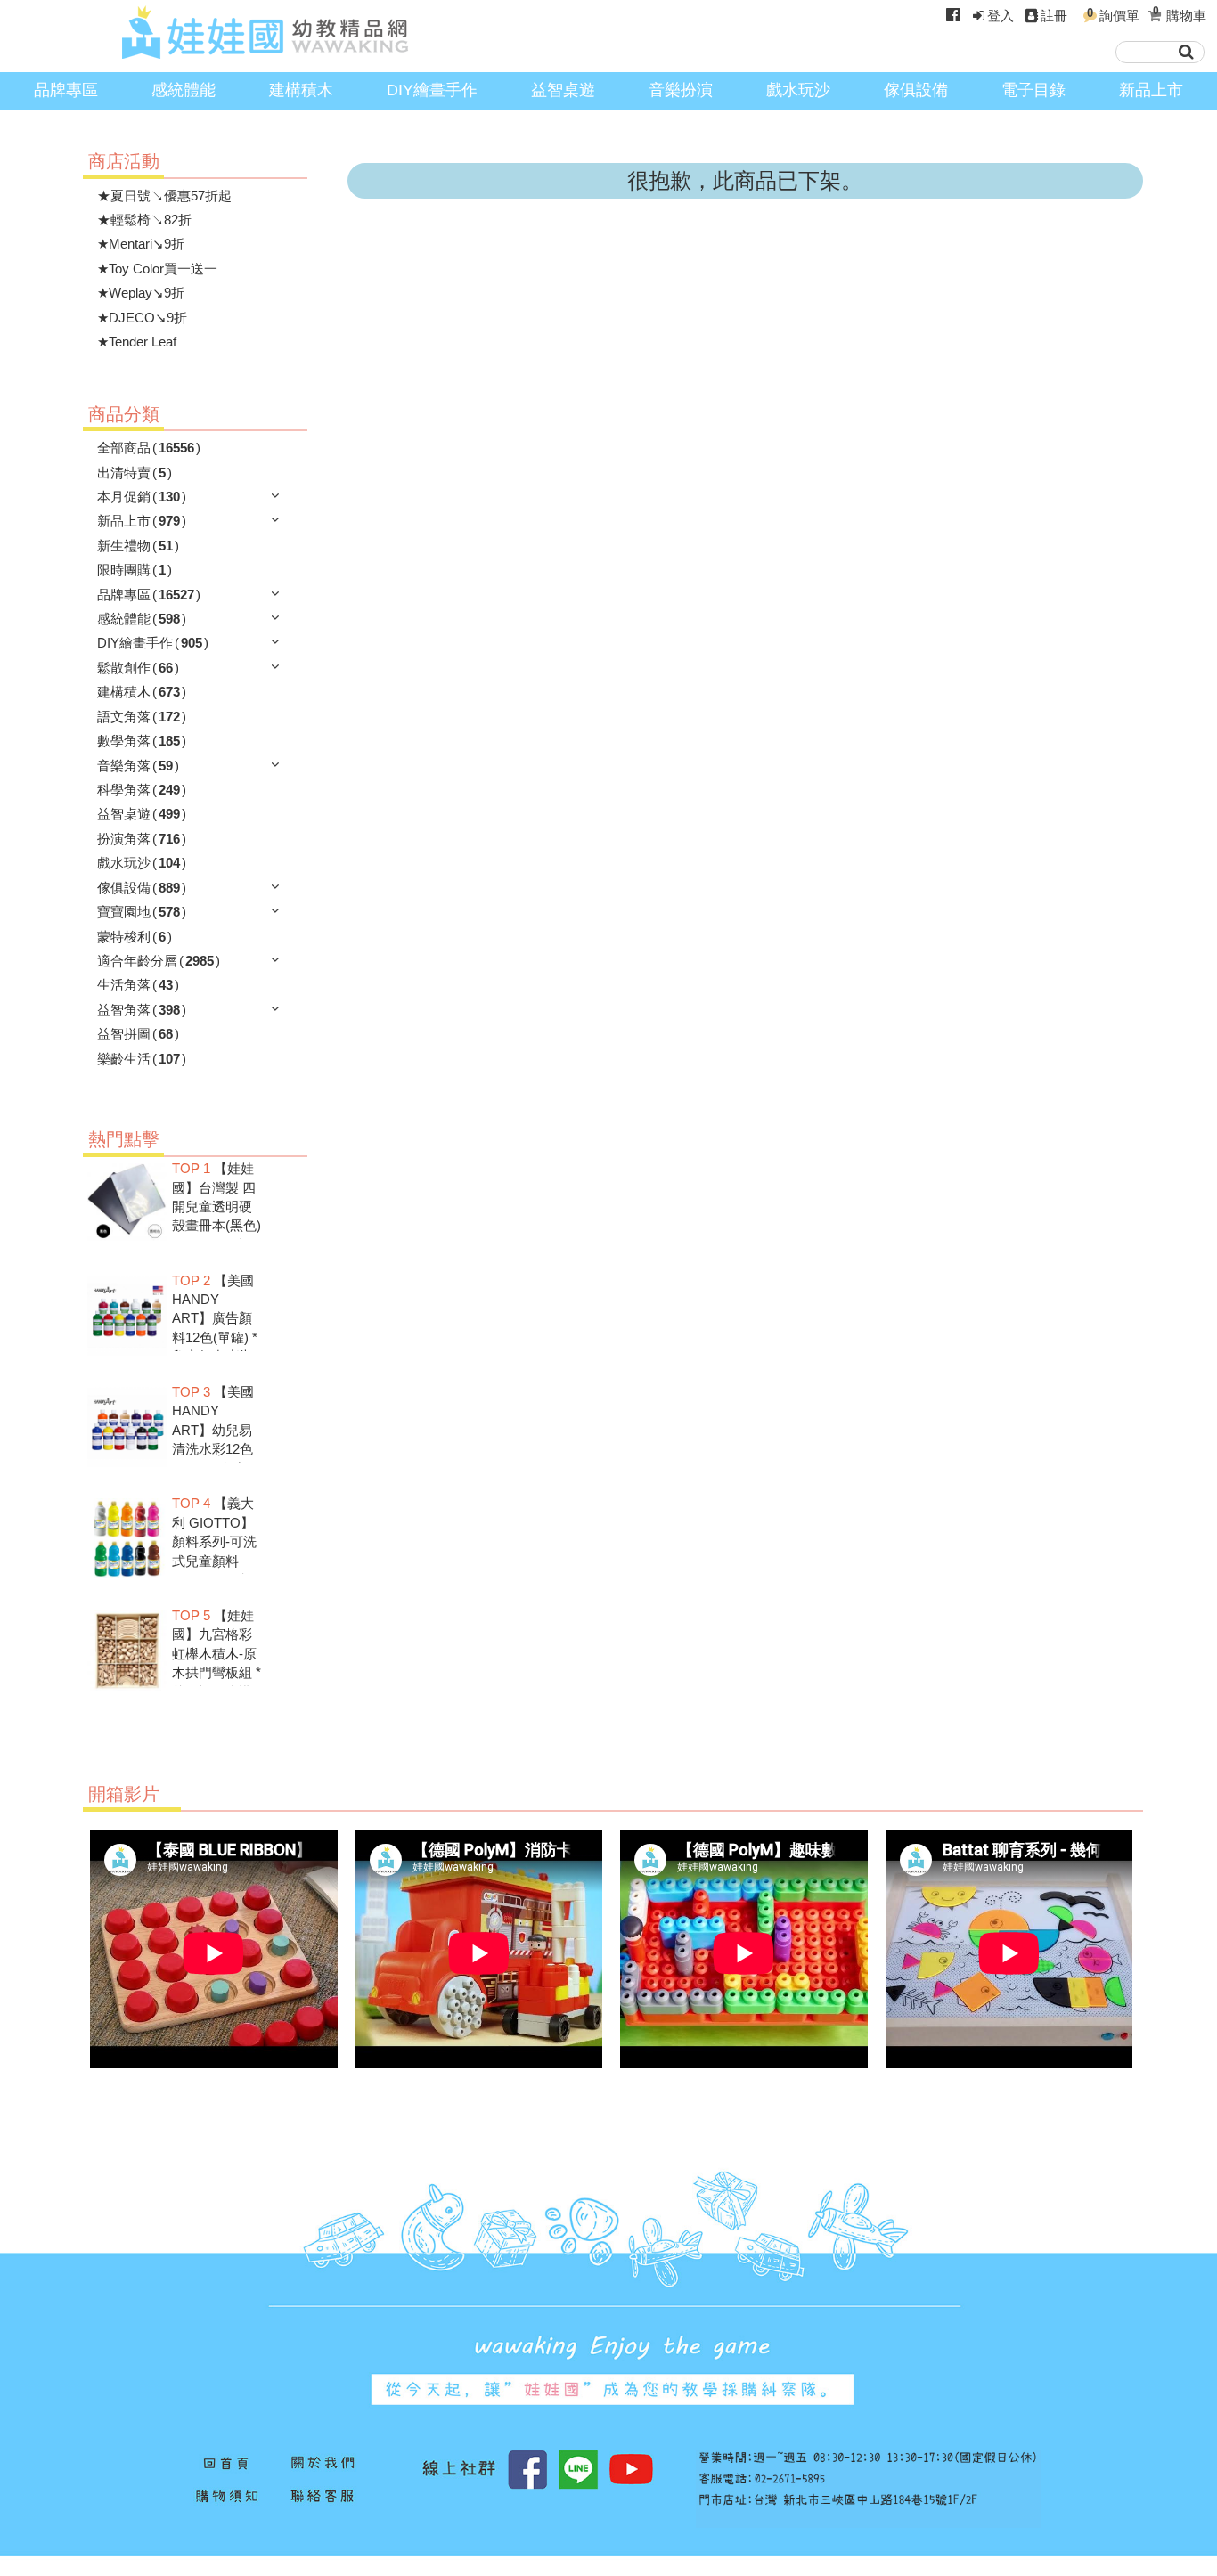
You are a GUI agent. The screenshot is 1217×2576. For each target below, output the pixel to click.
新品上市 (1151, 90)
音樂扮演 (681, 90)
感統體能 (184, 90)
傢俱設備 (916, 90)
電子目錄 (1033, 90)
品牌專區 (66, 90)
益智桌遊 (563, 90)
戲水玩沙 (798, 90)
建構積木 (301, 90)
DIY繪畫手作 (432, 90)
